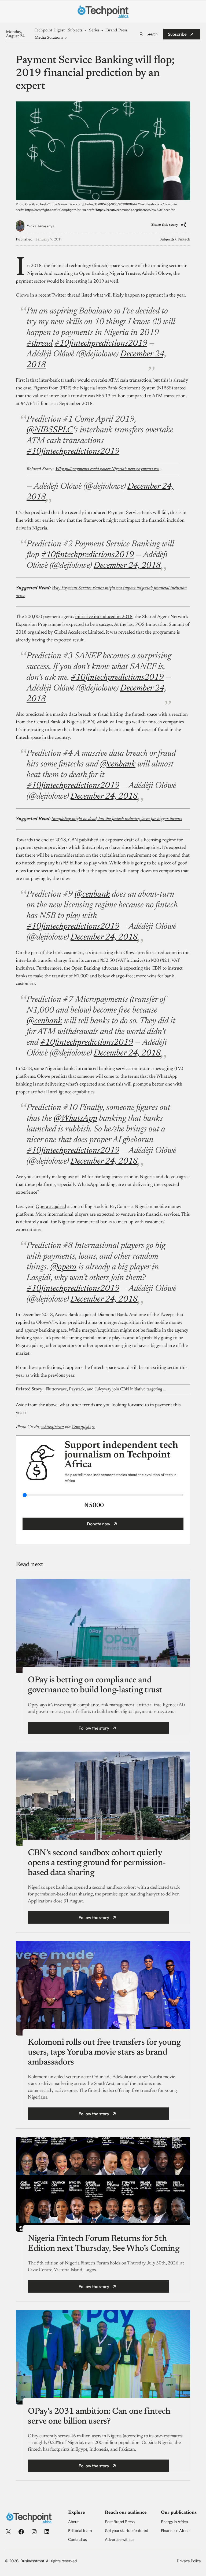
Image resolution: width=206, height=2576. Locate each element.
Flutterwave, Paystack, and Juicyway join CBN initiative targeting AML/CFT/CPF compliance (107, 1389)
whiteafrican (53, 1427)
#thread (40, 344)
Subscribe (177, 34)
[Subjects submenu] (85, 30)
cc (93, 1427)
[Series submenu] (102, 30)
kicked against (146, 848)
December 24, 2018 (127, 566)
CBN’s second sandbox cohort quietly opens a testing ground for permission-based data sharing (97, 1863)
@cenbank (118, 764)
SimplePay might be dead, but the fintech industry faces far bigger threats (117, 819)
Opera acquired (51, 1207)
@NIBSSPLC (50, 430)
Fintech (184, 240)
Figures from (46, 388)
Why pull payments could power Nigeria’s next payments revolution (109, 469)
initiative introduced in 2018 (104, 617)
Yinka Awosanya (41, 226)
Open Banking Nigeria (102, 274)
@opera (63, 1267)
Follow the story (94, 1728)
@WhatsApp (75, 1119)
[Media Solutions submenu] (66, 38)
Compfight (81, 1427)
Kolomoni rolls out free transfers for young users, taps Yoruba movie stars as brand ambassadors (104, 2052)
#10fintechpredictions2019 (101, 344)
